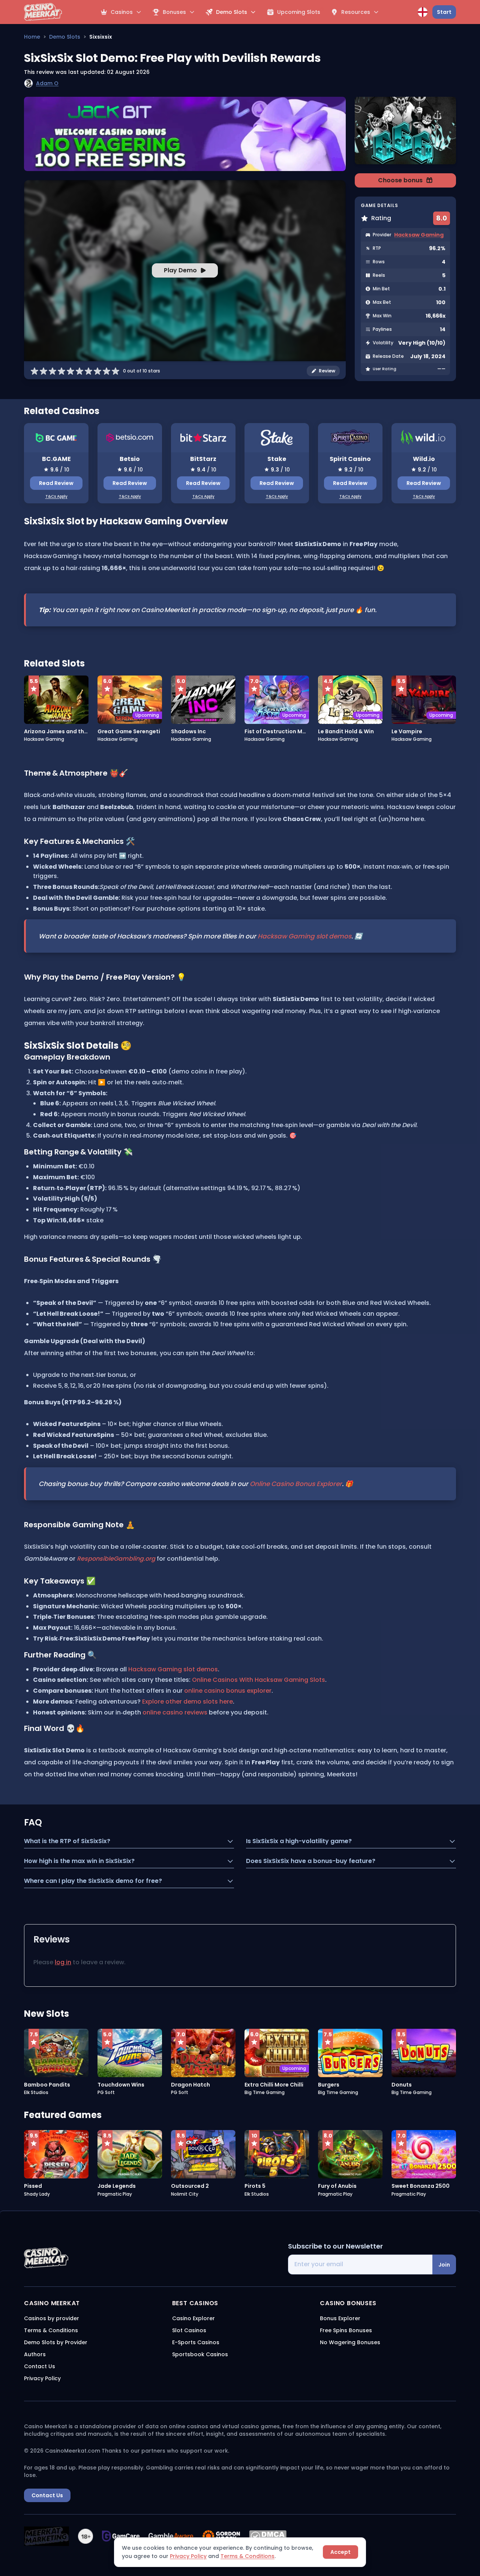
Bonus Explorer (340, 2318)
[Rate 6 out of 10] (79, 371)
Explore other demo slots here (187, 1702)
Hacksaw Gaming (419, 235)
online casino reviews (175, 1713)
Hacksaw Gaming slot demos (304, 936)
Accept (340, 2552)
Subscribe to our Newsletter (335, 2246)
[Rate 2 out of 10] (43, 371)
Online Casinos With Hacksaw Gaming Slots (259, 1680)
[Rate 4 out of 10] (61, 371)
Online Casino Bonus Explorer (296, 1484)
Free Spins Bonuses (346, 2330)
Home (32, 37)
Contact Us (40, 2366)
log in (63, 1962)
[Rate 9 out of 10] (106, 371)
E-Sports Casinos (196, 2342)
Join (444, 2265)
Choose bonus (400, 180)
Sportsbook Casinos (200, 2354)
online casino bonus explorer (228, 1691)
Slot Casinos (189, 2330)
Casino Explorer (193, 2318)
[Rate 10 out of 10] (115, 371)
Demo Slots (65, 37)
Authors (35, 2354)
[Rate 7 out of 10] (88, 371)
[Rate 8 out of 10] (97, 371)
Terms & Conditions (247, 2556)
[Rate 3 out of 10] (52, 371)
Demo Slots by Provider (56, 2342)
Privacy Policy (188, 2556)
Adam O (47, 83)
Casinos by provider (52, 2318)
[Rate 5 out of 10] (70, 371)
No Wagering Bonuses (350, 2342)
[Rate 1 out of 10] (34, 371)
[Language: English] (423, 12)
